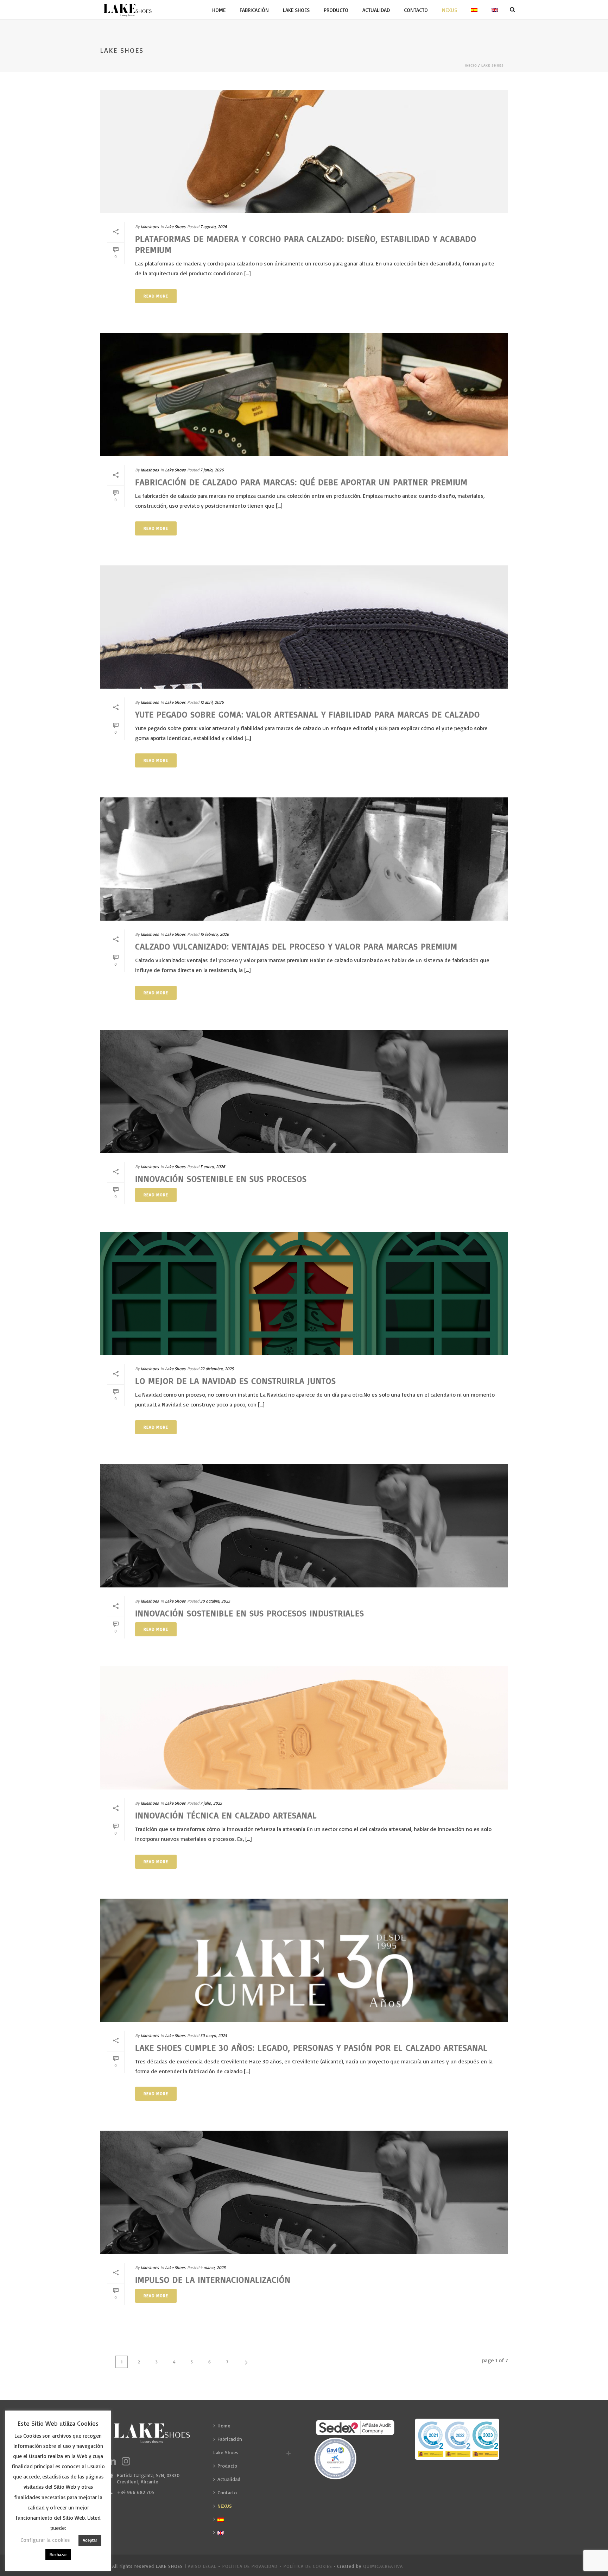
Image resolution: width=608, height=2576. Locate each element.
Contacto (416, 10)
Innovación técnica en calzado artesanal (226, 1815)
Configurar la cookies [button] (45, 2540)
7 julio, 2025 (211, 1803)
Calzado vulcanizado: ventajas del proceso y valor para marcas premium (296, 946)
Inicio (471, 65)
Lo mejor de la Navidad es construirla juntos (236, 1381)
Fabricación (254, 10)
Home (219, 10)
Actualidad (376, 10)
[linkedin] (112, 2462)
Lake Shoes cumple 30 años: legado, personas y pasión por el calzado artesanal (311, 2048)
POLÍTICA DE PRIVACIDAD (250, 2566)
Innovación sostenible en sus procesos (221, 1179)
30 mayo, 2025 (214, 2035)
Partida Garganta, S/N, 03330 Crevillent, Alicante (148, 2478)
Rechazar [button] (58, 2555)
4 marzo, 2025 (213, 2267)
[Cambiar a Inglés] (495, 10)
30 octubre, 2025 (215, 1601)
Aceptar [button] (90, 2540)
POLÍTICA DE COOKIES (308, 2566)
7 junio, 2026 (212, 470)
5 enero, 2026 (213, 1167)
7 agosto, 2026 (214, 227)
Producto (336, 10)
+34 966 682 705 (135, 2492)
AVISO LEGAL (202, 2566)
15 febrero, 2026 (215, 934)
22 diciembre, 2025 (217, 1369)
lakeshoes (150, 227)
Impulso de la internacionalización (213, 2280)
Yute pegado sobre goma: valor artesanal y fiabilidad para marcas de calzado (308, 714)
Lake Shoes (296, 10)
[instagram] (126, 2462)
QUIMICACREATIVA (383, 2566)
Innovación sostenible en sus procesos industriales (250, 1613)
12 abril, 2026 (212, 702)
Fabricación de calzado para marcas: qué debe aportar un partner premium (301, 482)
